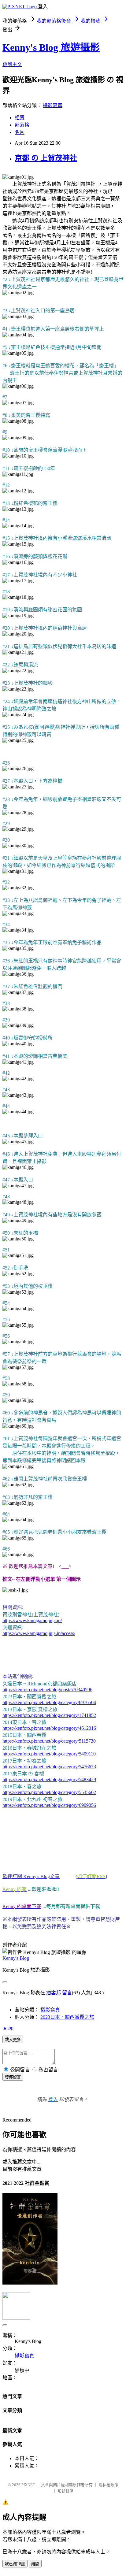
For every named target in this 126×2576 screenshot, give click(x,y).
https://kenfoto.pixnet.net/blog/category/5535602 (49, 1792)
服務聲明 (65, 2491)
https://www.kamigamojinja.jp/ (32, 1620)
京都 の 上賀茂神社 (46, 158)
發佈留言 (13, 2077)
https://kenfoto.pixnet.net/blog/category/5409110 (49, 1754)
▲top (8, 2028)
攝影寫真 (53, 105)
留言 (67, 1993)
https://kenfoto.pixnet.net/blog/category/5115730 (49, 1741)
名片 (20, 132)
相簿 (20, 118)
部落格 (22, 125)
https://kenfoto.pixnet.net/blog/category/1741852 (49, 1715)
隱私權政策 (108, 2485)
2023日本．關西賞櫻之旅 (67, 2017)
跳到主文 (12, 64)
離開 (35, 2564)
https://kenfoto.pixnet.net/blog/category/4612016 (49, 1728)
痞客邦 (54, 1993)
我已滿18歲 (15, 2564)
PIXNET (28, 2485)
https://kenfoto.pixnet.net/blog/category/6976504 (49, 1702)
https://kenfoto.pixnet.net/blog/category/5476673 (49, 1767)
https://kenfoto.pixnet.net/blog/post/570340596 (47, 1690)
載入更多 (13, 2040)
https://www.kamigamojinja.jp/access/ (39, 1633)
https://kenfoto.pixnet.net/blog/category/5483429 (49, 1779)
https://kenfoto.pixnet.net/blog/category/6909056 (49, 1805)
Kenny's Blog (16, 1958)
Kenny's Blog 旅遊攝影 (51, 47)
